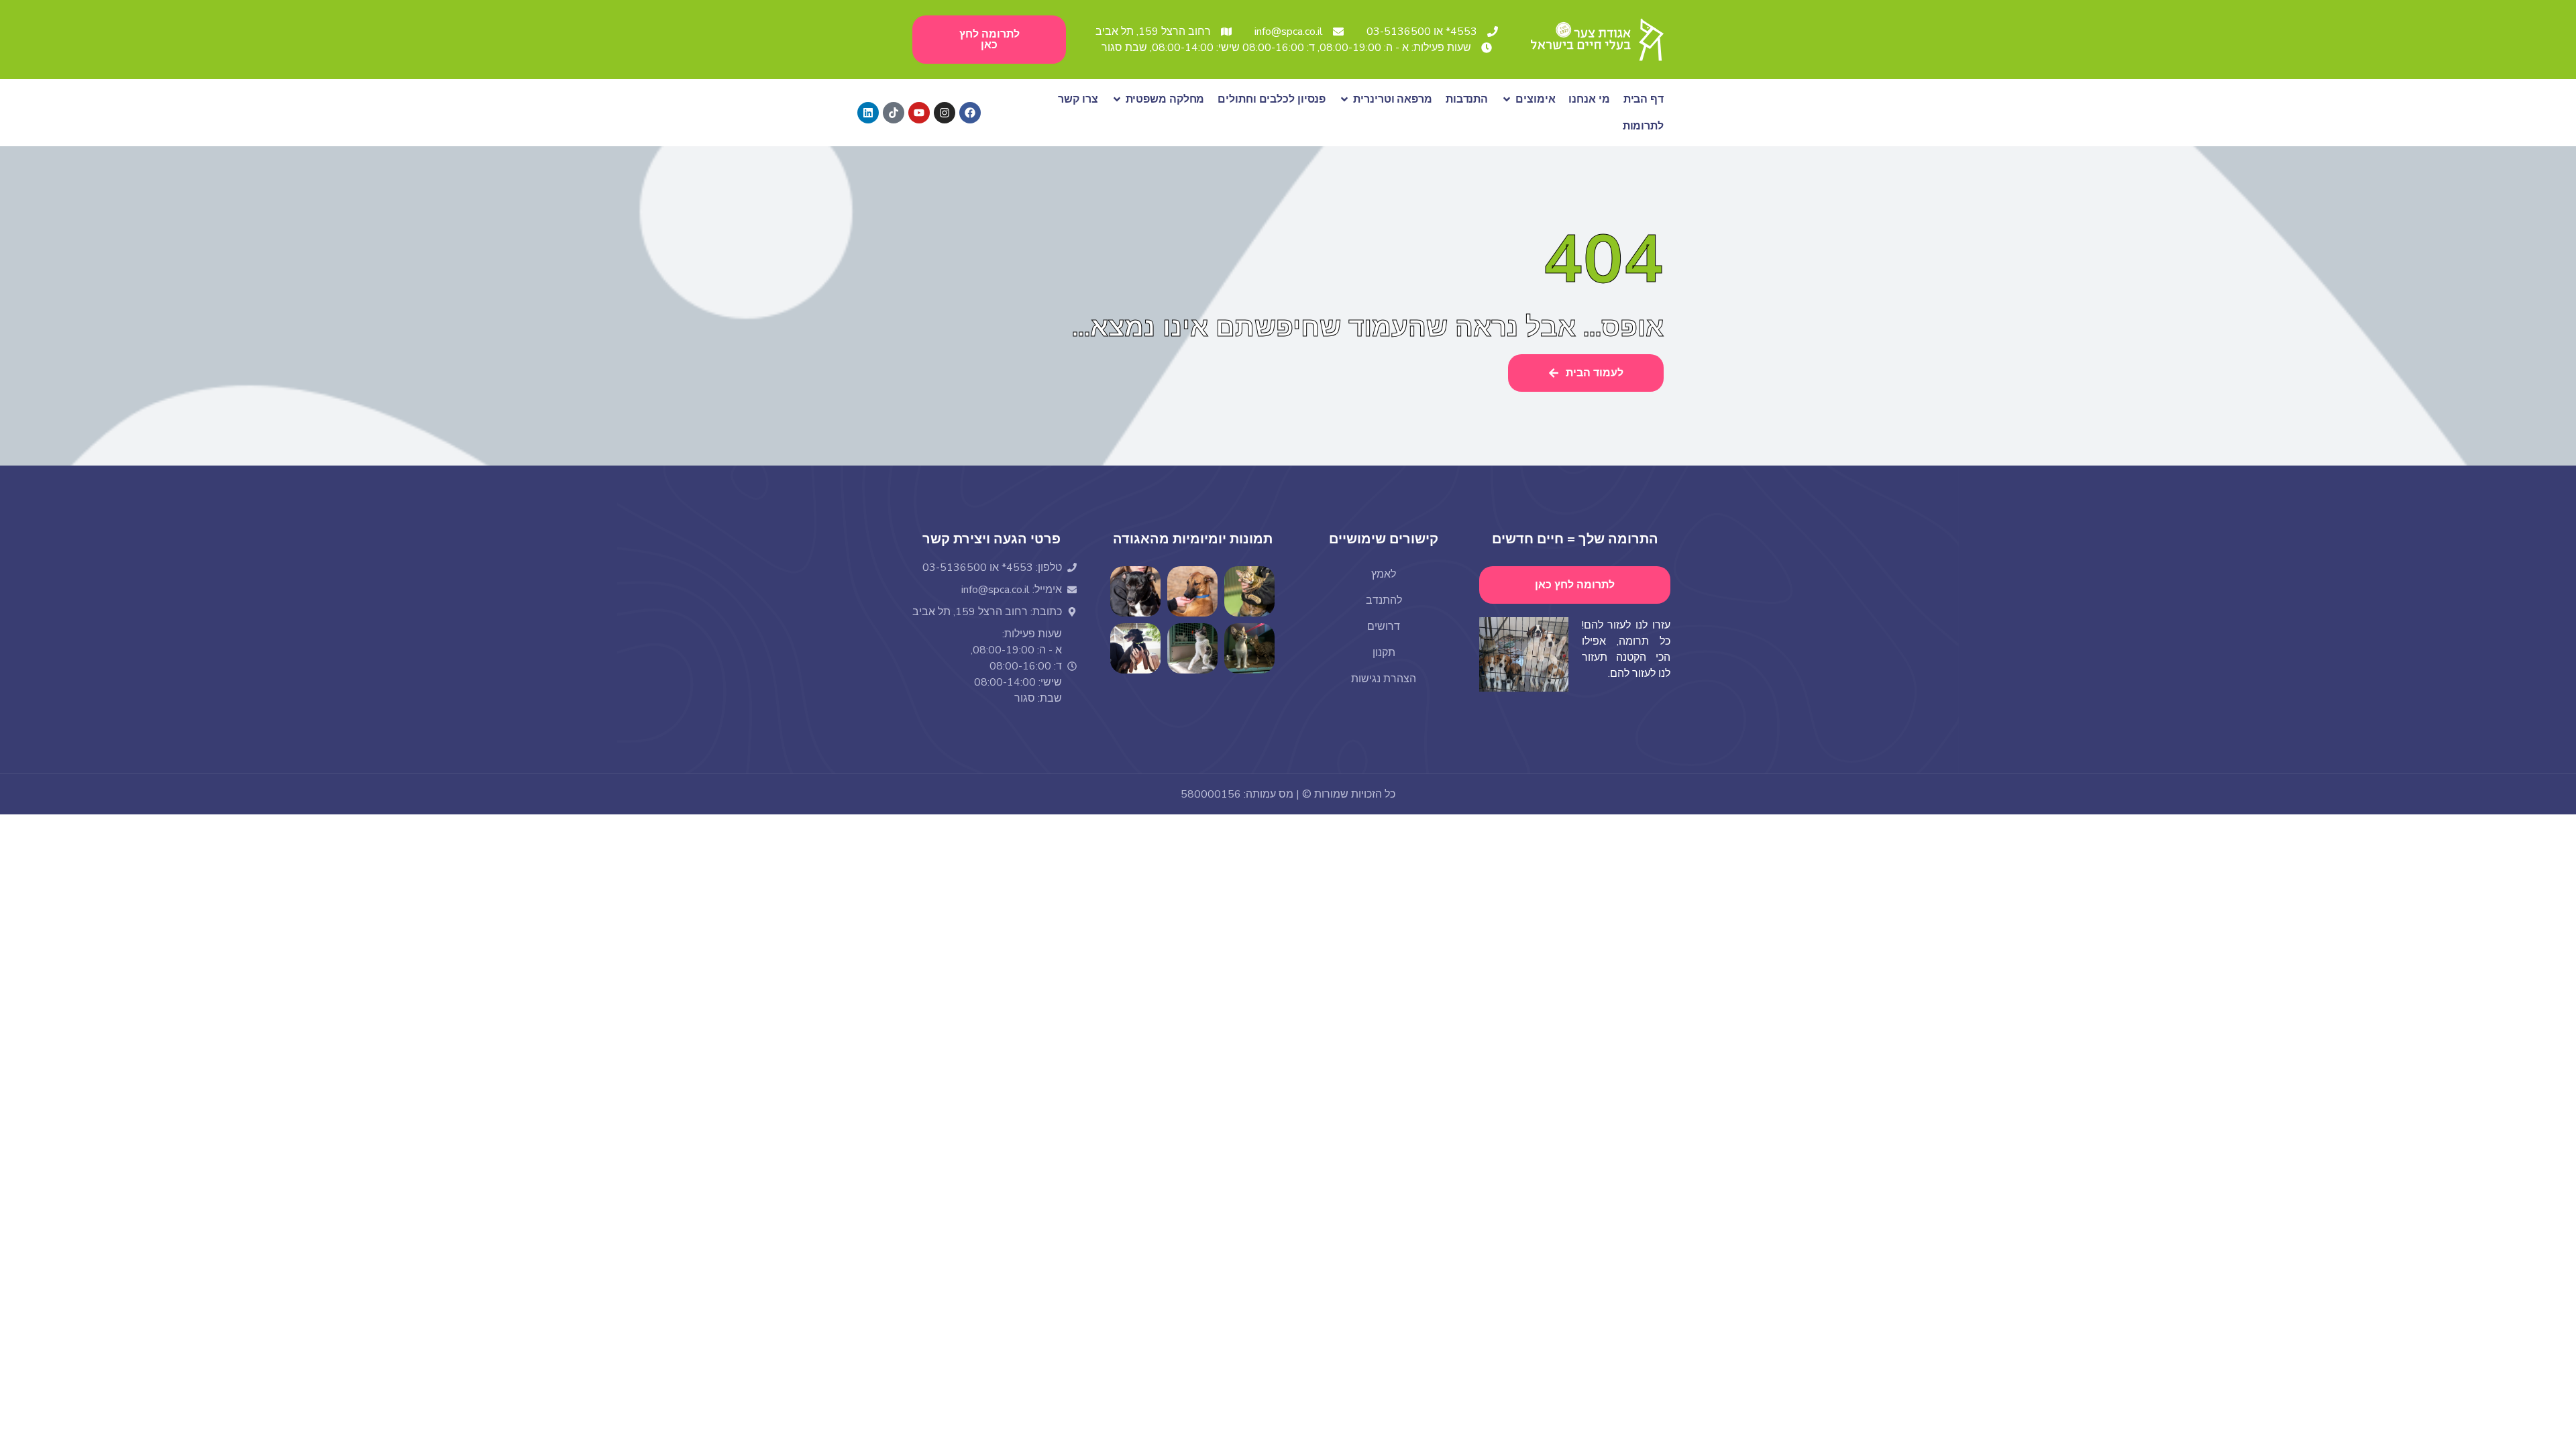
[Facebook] (970, 113)
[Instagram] (945, 113)
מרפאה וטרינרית (1393, 99)
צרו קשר (1078, 99)
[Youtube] (919, 113)
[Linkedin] (868, 113)
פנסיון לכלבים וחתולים (1272, 99)
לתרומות (1643, 126)
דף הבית (1644, 99)
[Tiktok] (894, 113)
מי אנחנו (1589, 99)
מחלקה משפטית (1165, 99)
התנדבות (1467, 99)
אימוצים (1535, 99)
